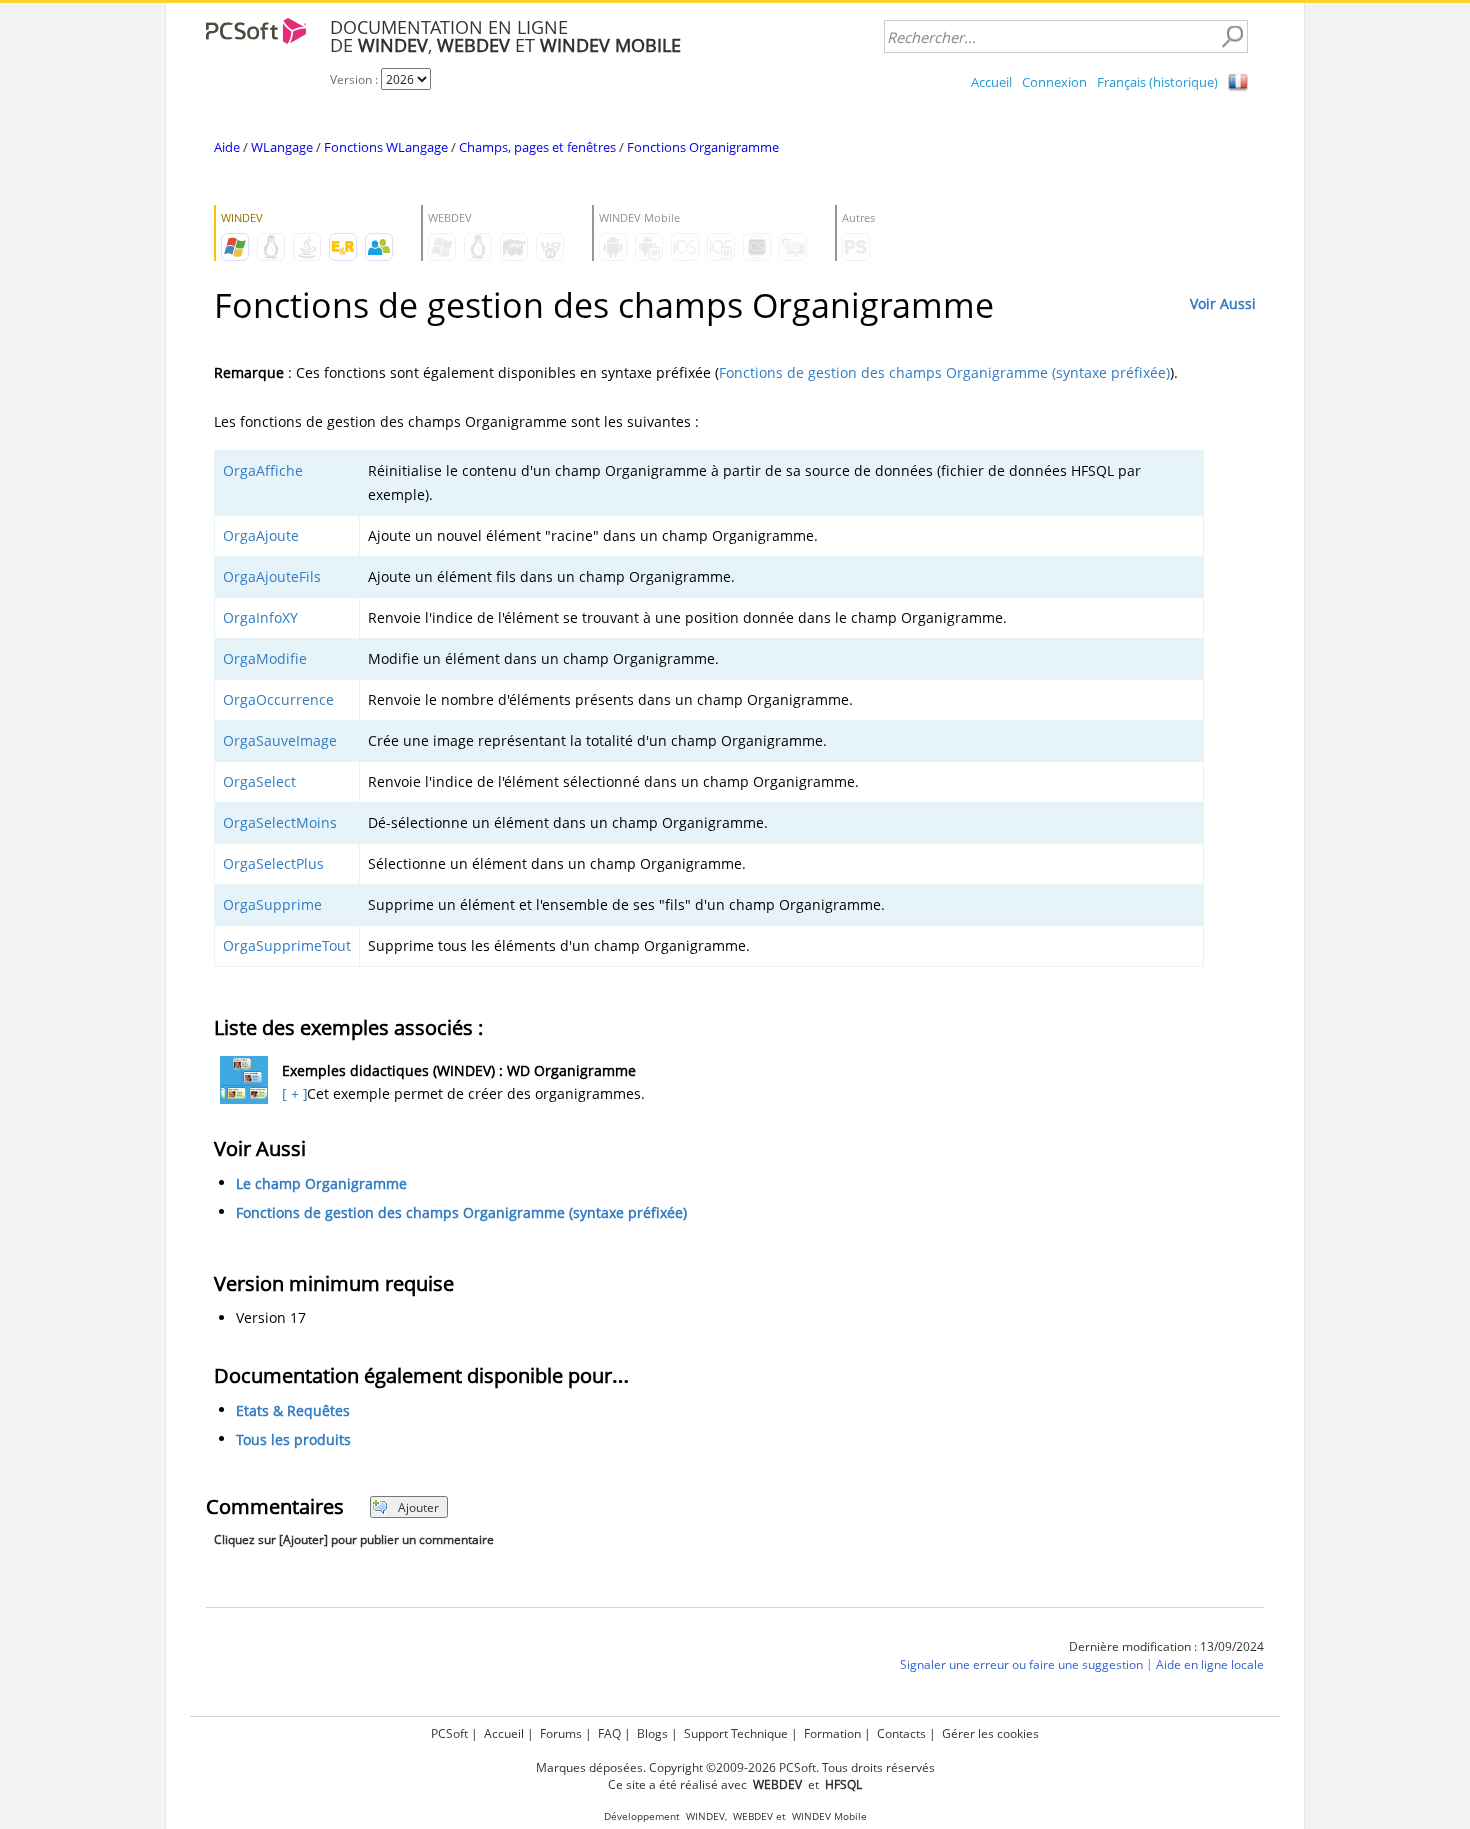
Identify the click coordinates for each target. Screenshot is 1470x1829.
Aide (227, 147)
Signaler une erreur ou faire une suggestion (1021, 1665)
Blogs (652, 1733)
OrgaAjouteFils (272, 576)
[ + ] (292, 1093)
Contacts (901, 1733)
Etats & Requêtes (293, 1411)
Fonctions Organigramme (703, 147)
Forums (561, 1733)
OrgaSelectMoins (280, 822)
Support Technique (736, 1733)
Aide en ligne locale (1210, 1665)
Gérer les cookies (990, 1733)
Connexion (1054, 82)
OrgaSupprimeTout (287, 945)
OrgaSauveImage (280, 740)
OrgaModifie (265, 658)
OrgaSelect (259, 781)
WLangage (282, 147)
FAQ (609, 1733)
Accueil (991, 82)
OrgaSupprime (272, 904)
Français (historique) (1157, 82)
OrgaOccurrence (278, 699)
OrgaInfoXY (260, 617)
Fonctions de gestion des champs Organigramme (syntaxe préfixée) (944, 372)
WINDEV (705, 1816)
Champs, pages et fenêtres (537, 147)
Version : (355, 79)
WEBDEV (753, 1816)
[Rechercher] (1232, 37)
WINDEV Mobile (829, 1816)
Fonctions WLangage (386, 147)
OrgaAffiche (263, 470)
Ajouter (418, 1507)
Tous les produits (293, 1440)
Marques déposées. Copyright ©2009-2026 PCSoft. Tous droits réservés (735, 1767)
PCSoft (449, 1733)
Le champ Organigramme (321, 1183)
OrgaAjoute (261, 535)
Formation (832, 1733)
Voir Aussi (1223, 303)
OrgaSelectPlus (273, 863)
